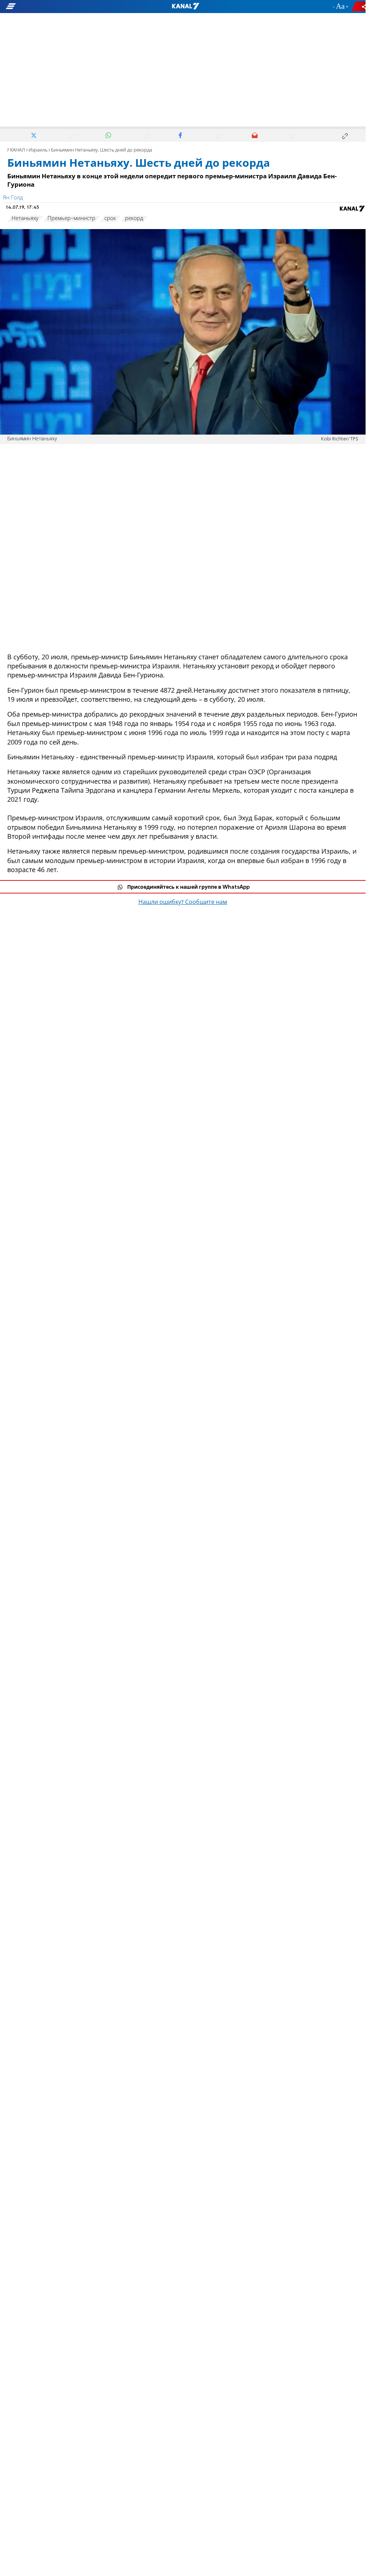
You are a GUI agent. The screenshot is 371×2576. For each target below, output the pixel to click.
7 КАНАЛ (16, 150)
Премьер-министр (71, 219)
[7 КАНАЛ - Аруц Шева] (185, 7)
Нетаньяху (25, 219)
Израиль (38, 150)
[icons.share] (360, 6)
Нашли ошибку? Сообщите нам (183, 903)
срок (110, 219)
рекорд (134, 219)
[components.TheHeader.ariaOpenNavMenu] (58, 7)
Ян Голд (13, 198)
